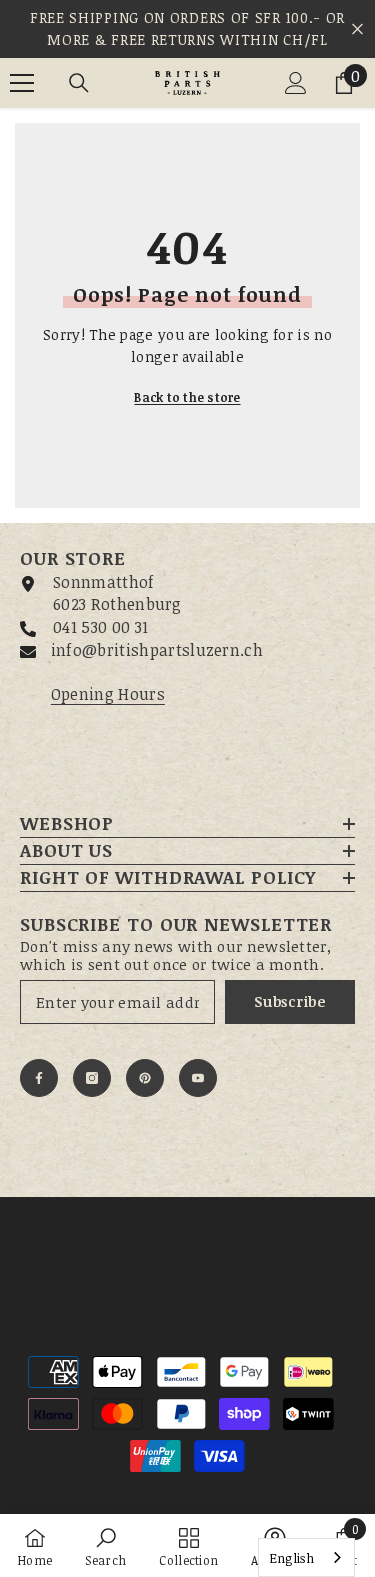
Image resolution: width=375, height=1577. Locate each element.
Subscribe (289, 1001)
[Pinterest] (145, 1078)
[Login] (296, 83)
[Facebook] (39, 1078)
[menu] (22, 83)
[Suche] (79, 83)
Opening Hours (108, 694)
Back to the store (187, 397)
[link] (105, 1545)
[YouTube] (198, 1078)
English (291, 1558)
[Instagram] (92, 1078)
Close (357, 29)
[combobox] (306, 1557)
